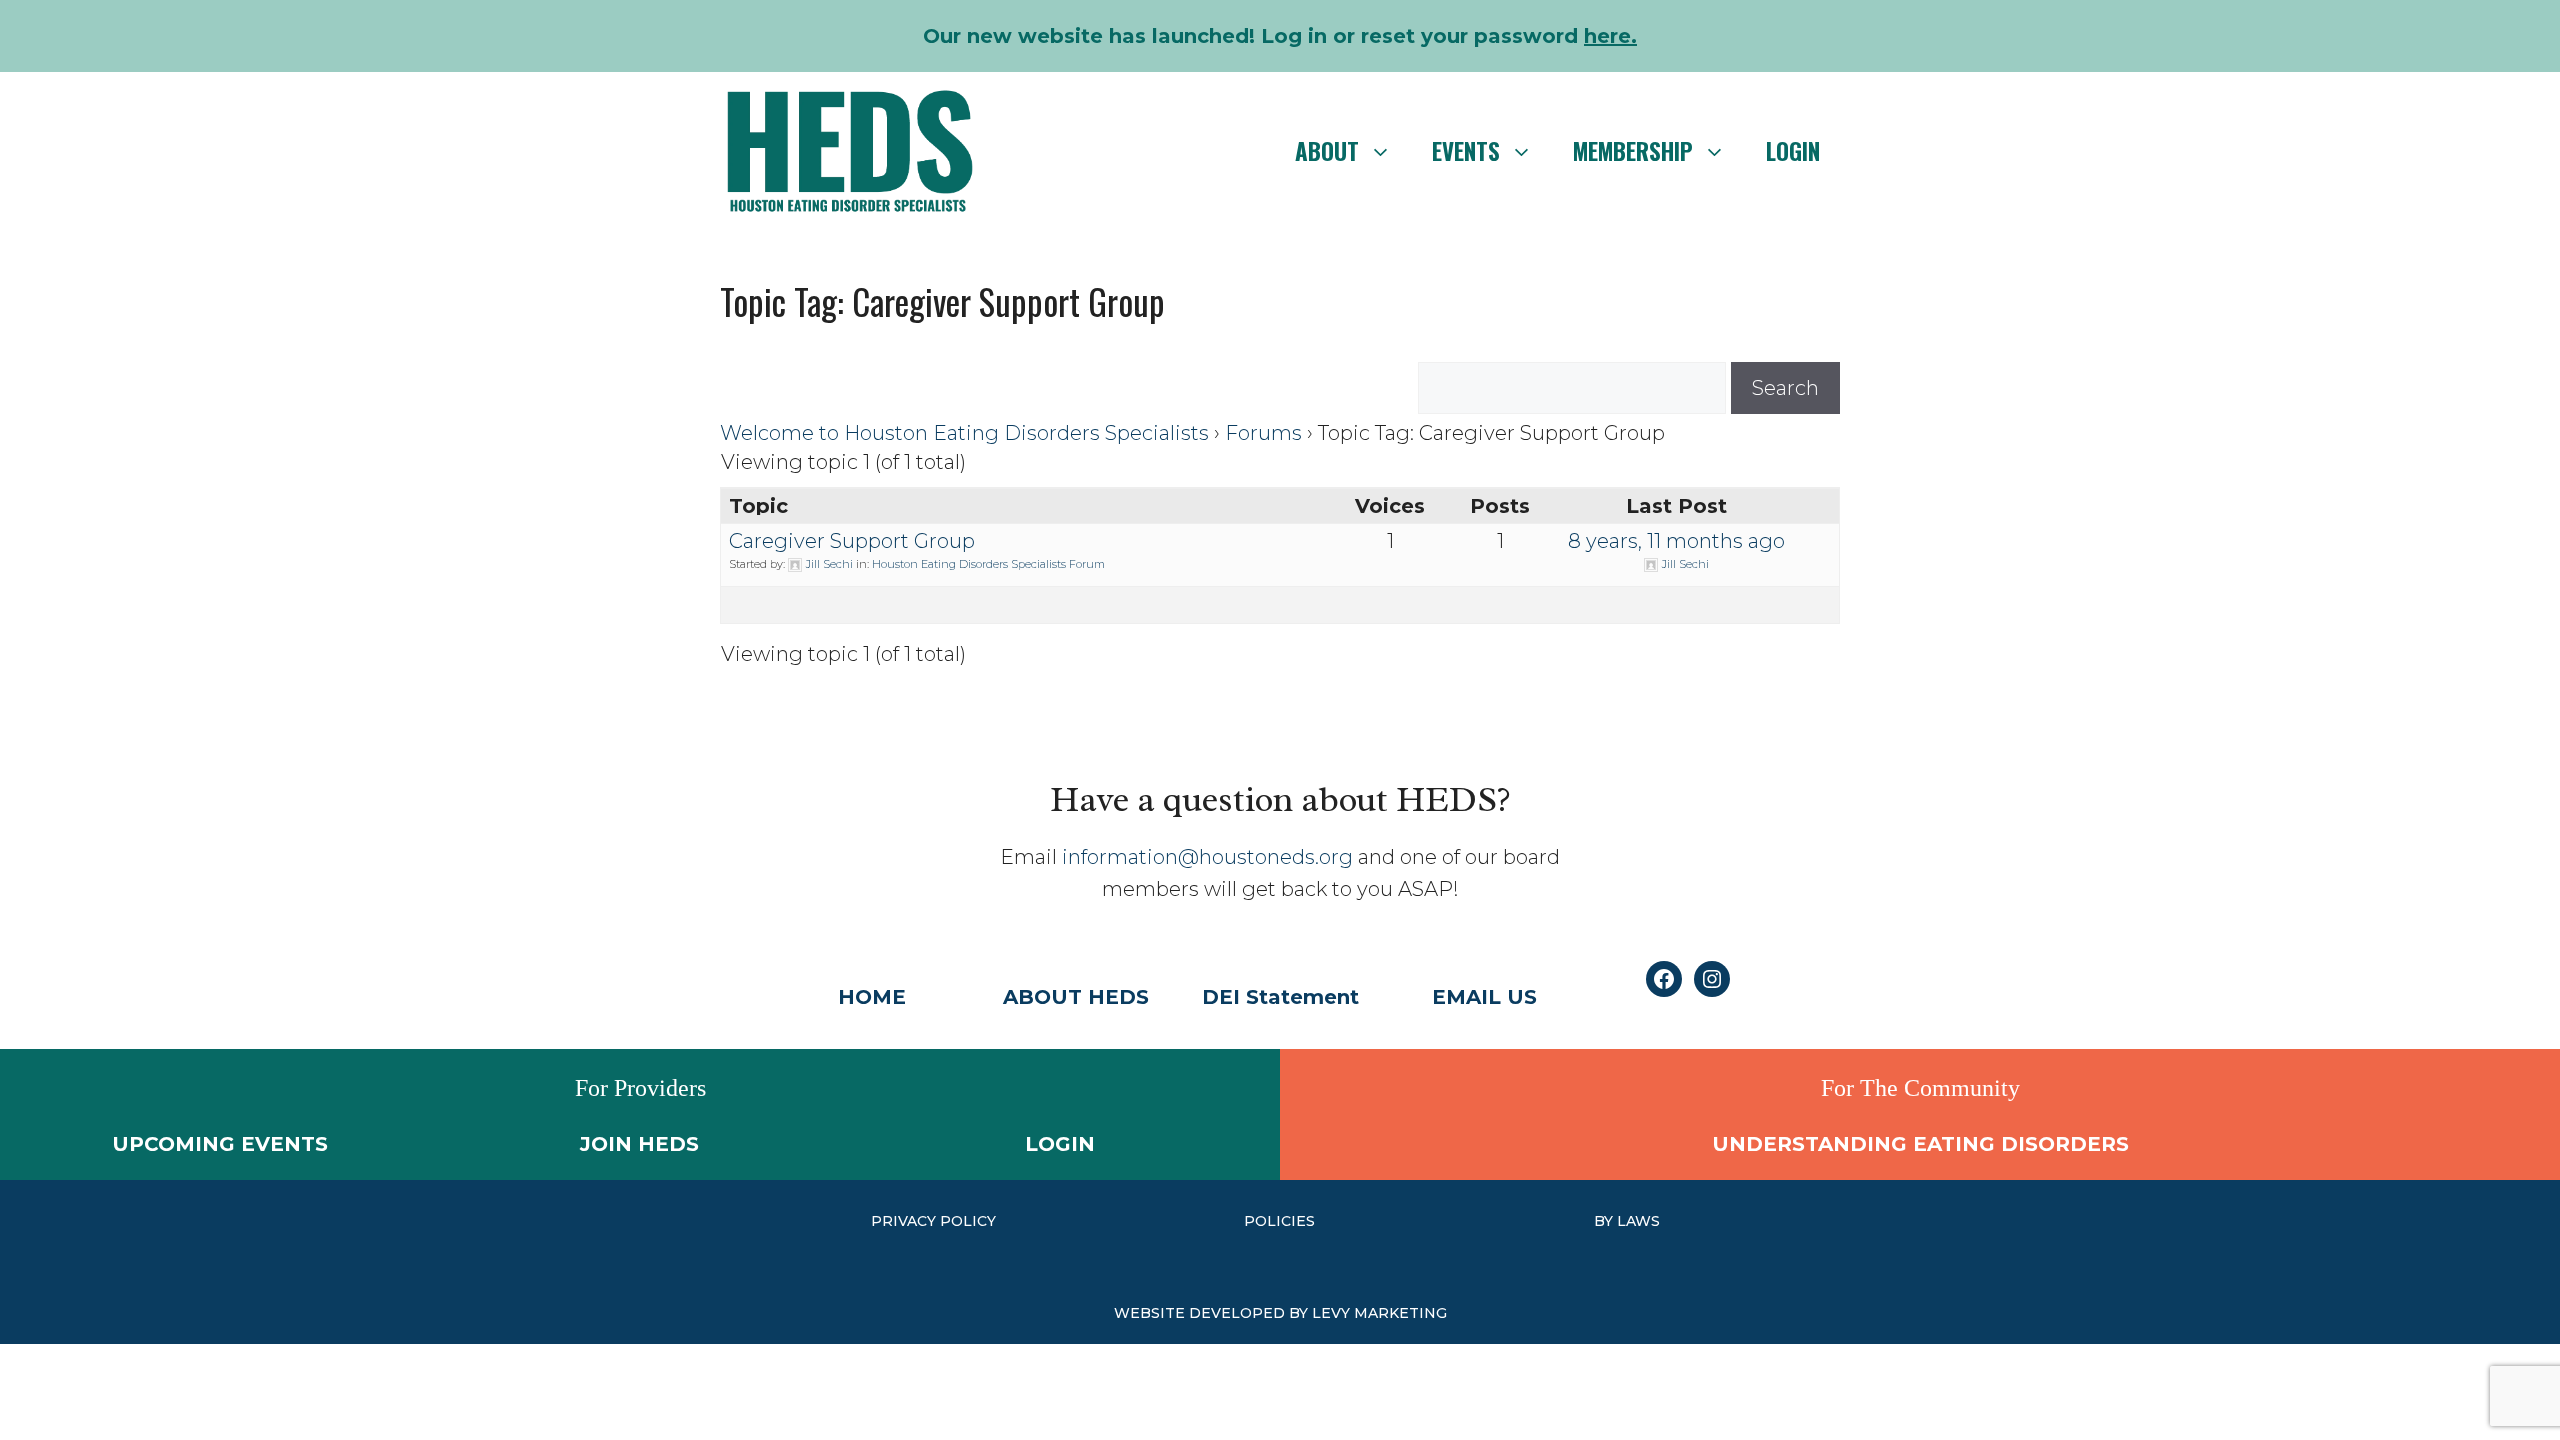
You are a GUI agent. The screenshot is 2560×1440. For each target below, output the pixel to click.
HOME (872, 997)
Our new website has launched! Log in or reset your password (1280, 36)
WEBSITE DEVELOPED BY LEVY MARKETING (1280, 1313)
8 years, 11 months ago (1676, 541)
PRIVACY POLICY (933, 1221)
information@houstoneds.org (1207, 857)
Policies (1279, 1221)
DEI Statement (1280, 997)
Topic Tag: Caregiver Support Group (942, 301)
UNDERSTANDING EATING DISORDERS (1920, 1144)
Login (1793, 151)
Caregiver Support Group (852, 541)
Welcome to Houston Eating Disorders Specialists (964, 433)
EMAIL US (1484, 997)
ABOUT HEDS (1076, 997)
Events (1466, 151)
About (1327, 151)
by (1605, 1221)
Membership (1633, 151)
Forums (1263, 433)
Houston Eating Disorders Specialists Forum (988, 564)
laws (1638, 1221)
